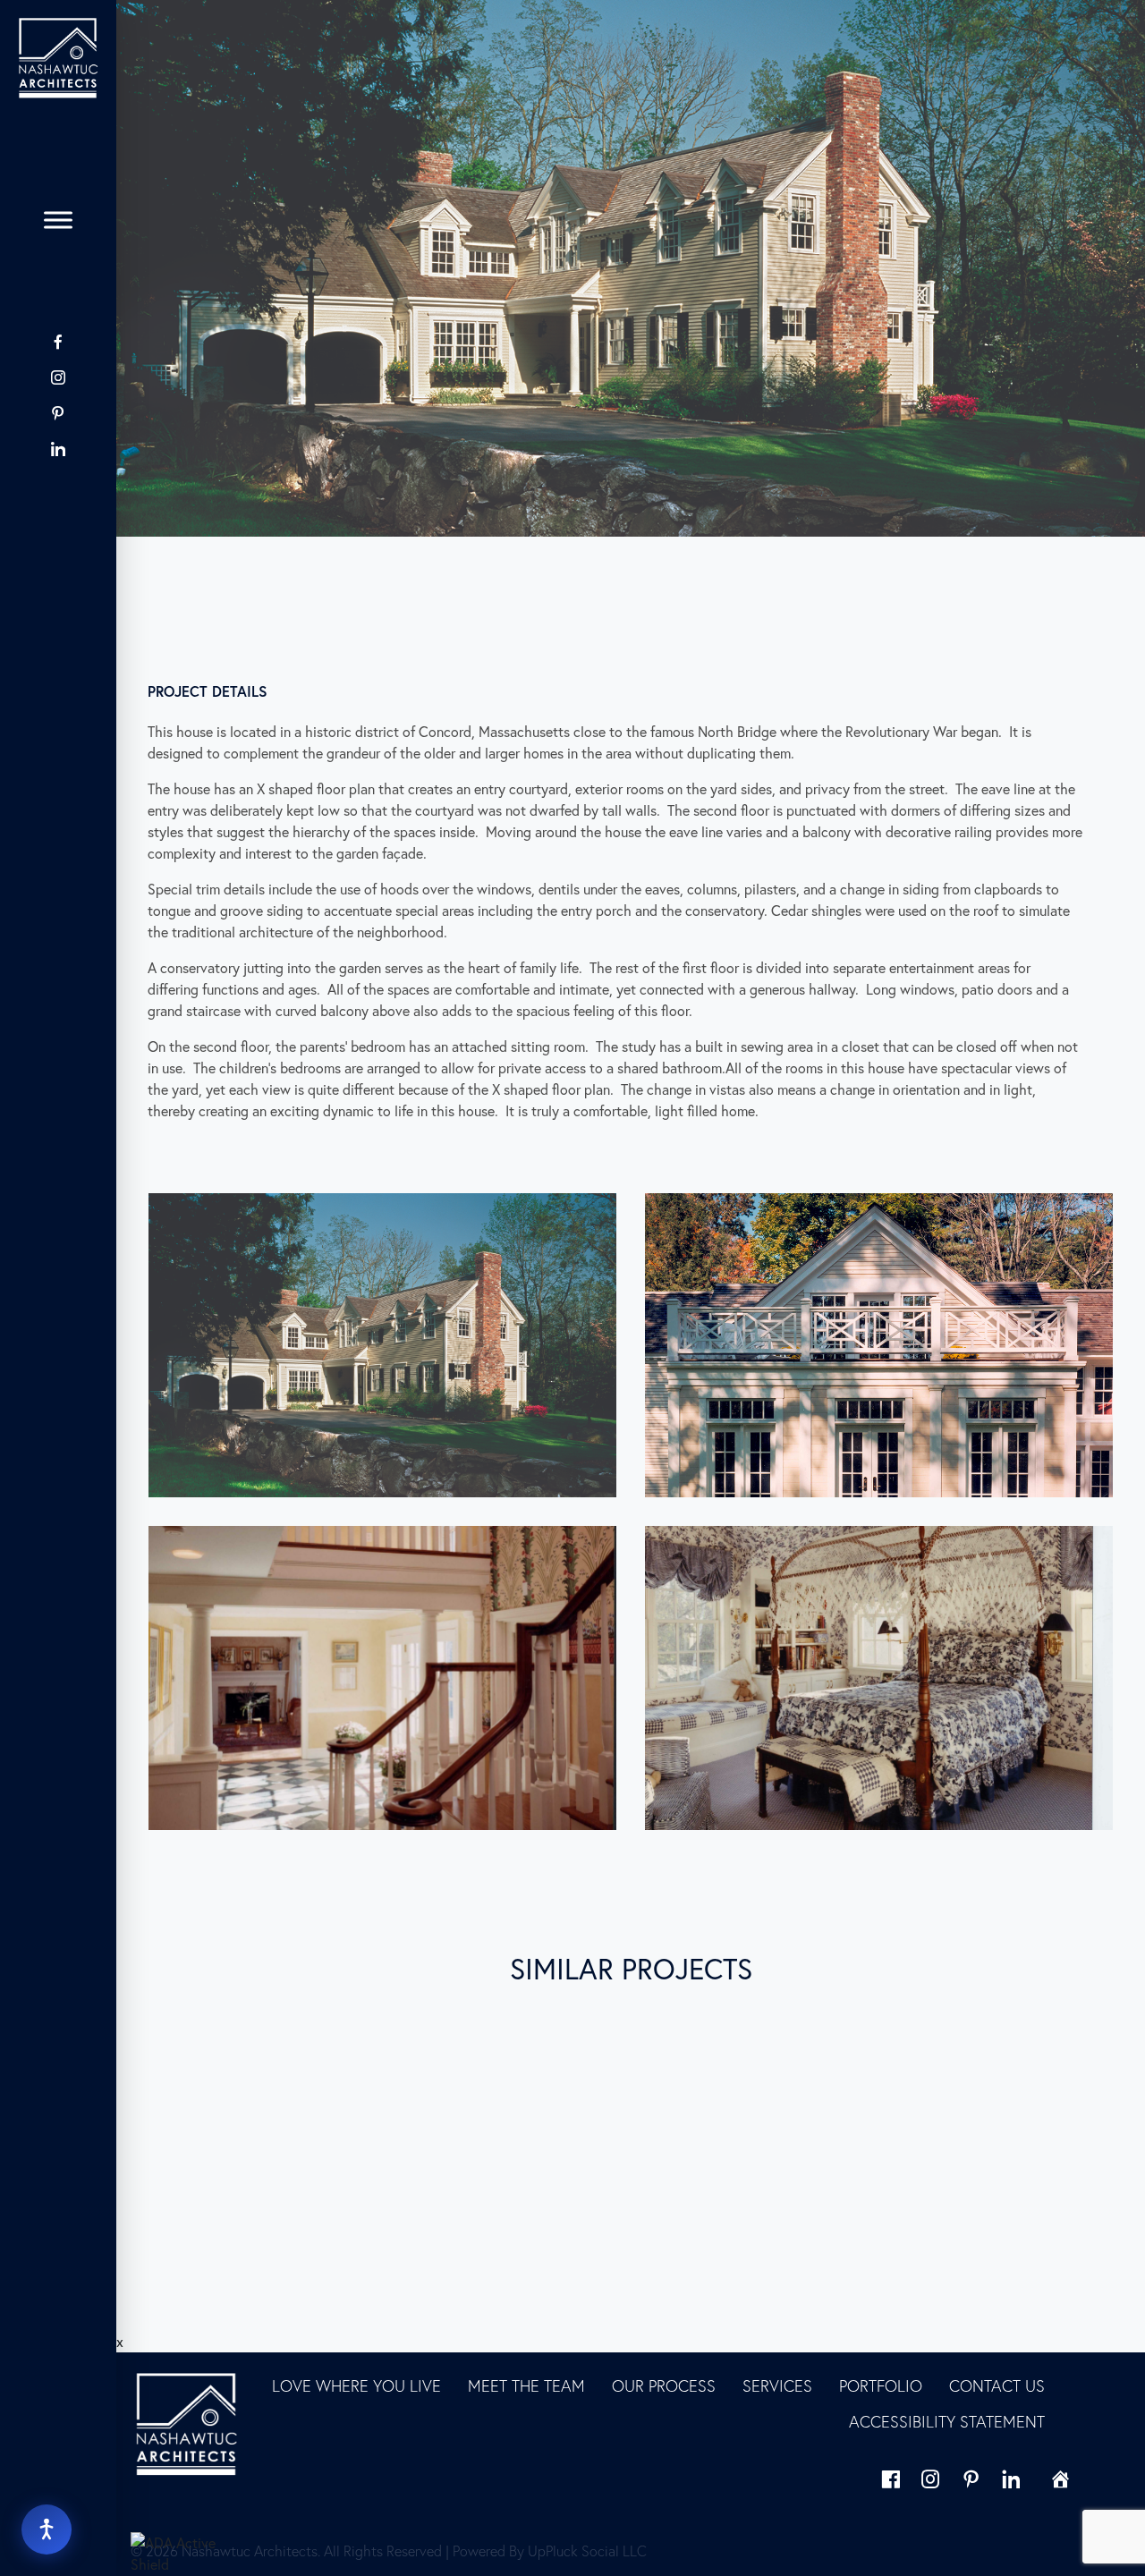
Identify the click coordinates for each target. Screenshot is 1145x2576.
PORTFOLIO (881, 2386)
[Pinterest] (58, 413)
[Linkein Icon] (58, 449)
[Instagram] (58, 377)
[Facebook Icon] (58, 342)
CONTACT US (997, 2386)
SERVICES (777, 2386)
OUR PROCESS (664, 2386)
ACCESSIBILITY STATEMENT (947, 2422)
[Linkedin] (1011, 2479)
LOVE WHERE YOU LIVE (356, 2386)
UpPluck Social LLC (587, 2551)
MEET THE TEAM (526, 2386)
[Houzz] (58, 484)
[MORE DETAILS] (287, 2108)
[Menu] (58, 220)
